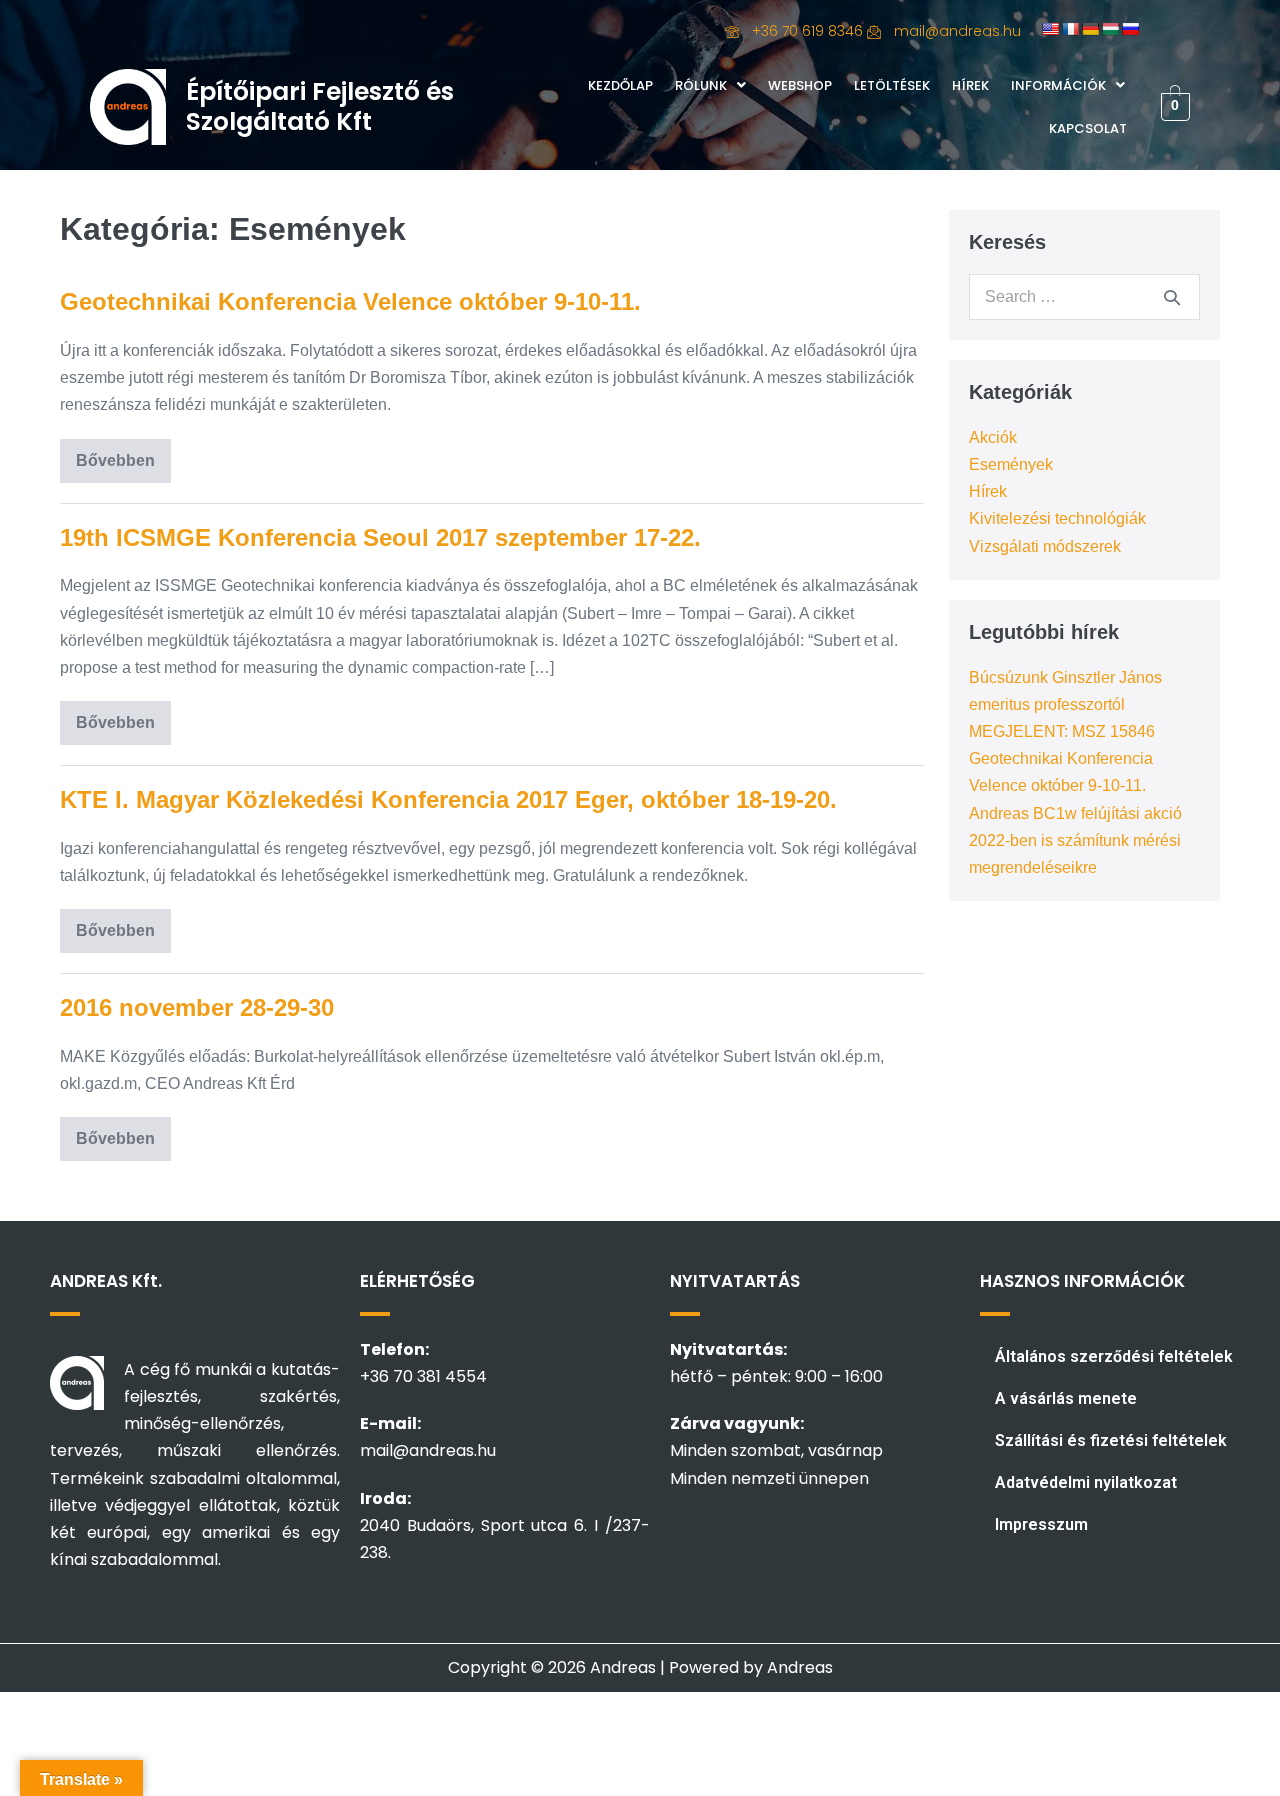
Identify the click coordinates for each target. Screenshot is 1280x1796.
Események (1011, 464)
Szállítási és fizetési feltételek (1111, 1440)
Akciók (993, 437)
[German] (1090, 29)
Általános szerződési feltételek (1114, 1356)
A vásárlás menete (1066, 1398)
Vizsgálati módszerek (1045, 546)
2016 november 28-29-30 (197, 1007)
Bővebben (123, 454)
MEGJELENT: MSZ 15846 (1062, 731)
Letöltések (892, 85)
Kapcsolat (1088, 128)
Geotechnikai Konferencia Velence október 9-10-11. (350, 301)
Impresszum (1041, 1524)
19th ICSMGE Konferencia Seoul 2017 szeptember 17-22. (380, 537)
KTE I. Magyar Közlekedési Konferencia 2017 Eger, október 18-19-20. (448, 799)
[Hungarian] (1110, 29)
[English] (1050, 29)
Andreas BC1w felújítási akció (1075, 813)
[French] (1070, 29)
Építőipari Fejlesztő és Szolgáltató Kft (320, 106)
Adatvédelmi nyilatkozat (1086, 1482)
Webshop (800, 85)
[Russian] (1130, 29)
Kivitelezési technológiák (1057, 518)
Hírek (970, 85)
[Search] (1172, 297)
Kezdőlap (620, 85)
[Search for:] (1084, 296)
